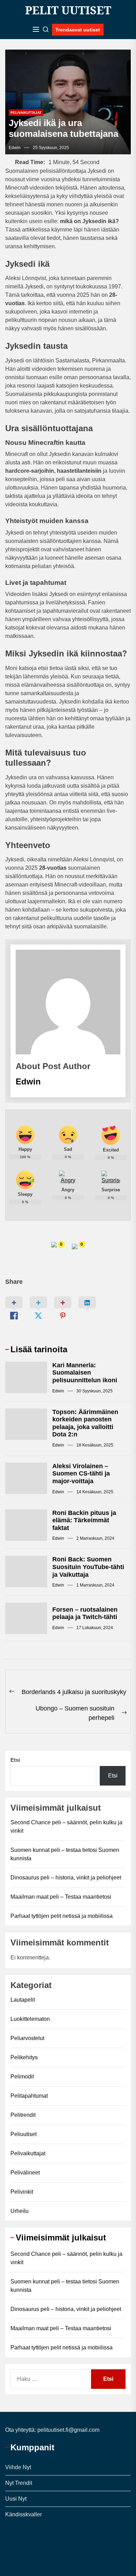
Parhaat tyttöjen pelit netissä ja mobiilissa (62, 1916)
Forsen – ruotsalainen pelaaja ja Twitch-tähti (85, 1613)
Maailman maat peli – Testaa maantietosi (61, 1897)
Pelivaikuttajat (26, 113)
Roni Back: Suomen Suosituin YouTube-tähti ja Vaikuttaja (88, 1567)
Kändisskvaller (24, 2514)
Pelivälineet (25, 2173)
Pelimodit (22, 2077)
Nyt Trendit (19, 2483)
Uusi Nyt (16, 2499)
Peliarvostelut (27, 2038)
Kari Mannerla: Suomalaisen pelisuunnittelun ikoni (85, 1373)
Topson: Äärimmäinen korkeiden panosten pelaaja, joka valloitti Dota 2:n (85, 1423)
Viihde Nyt (18, 2467)
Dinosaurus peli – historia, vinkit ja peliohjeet (66, 1878)
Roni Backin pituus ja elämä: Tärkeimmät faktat (84, 1520)
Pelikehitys (24, 2057)
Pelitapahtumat (29, 2096)
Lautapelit (23, 2000)
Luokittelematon (30, 2019)
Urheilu (20, 2211)
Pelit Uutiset (68, 10)
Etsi (15, 1760)
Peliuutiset (24, 2134)
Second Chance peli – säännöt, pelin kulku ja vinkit (66, 1827)
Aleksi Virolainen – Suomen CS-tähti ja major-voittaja (81, 1474)
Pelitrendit (23, 2115)
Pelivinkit (22, 2192)
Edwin (15, 148)
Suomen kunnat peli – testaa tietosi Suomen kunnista (65, 1854)
